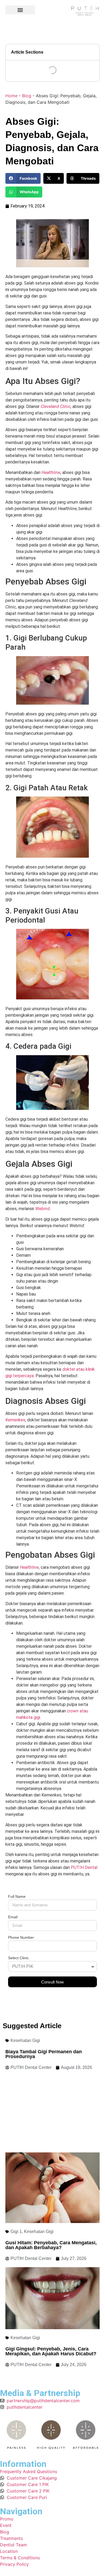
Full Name (17, 1897)
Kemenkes (15, 1420)
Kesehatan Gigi (25, 2040)
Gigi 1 (16, 2232)
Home (11, 96)
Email (13, 1917)
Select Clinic (18, 1958)
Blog (27, 96)
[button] (20, 10)
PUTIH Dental (84, 1867)
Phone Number (21, 1938)
